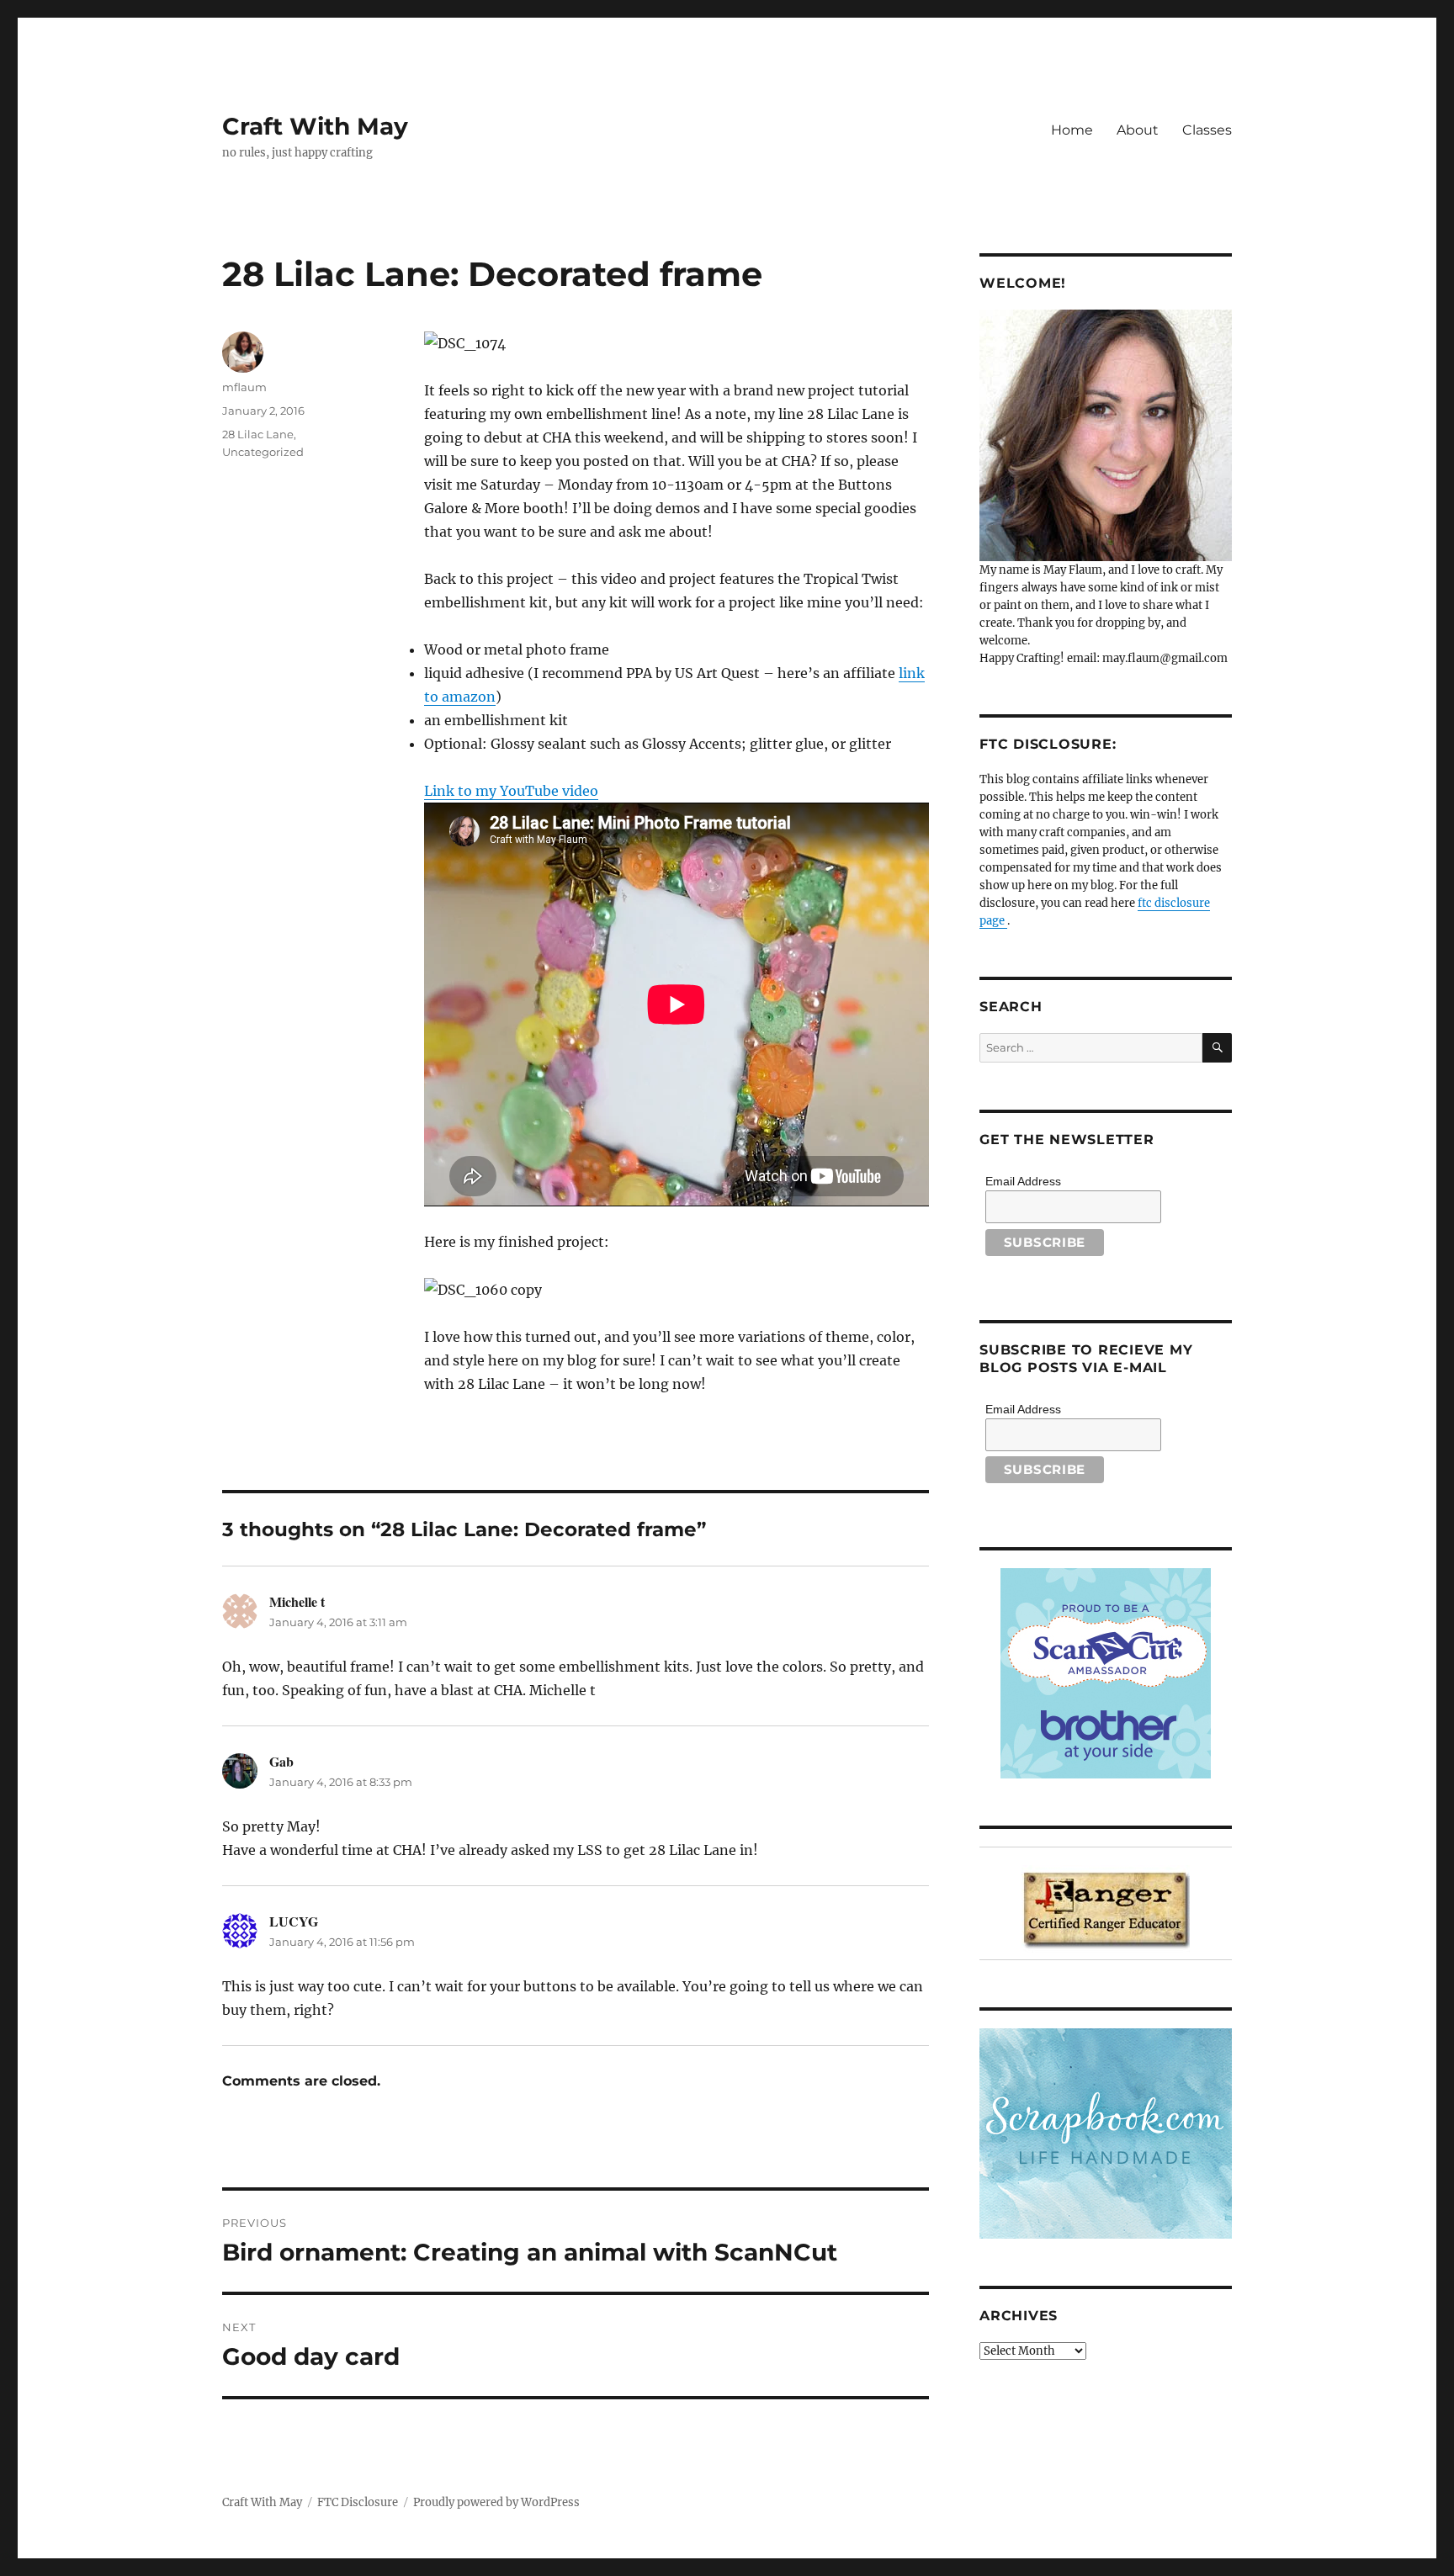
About (1138, 130)
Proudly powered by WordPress (496, 2502)
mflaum (244, 387)
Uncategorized (263, 452)
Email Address (1023, 1181)
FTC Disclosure (358, 2502)
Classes (1207, 130)
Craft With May (315, 126)
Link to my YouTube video (511, 791)
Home (1072, 130)
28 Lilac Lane (258, 434)
